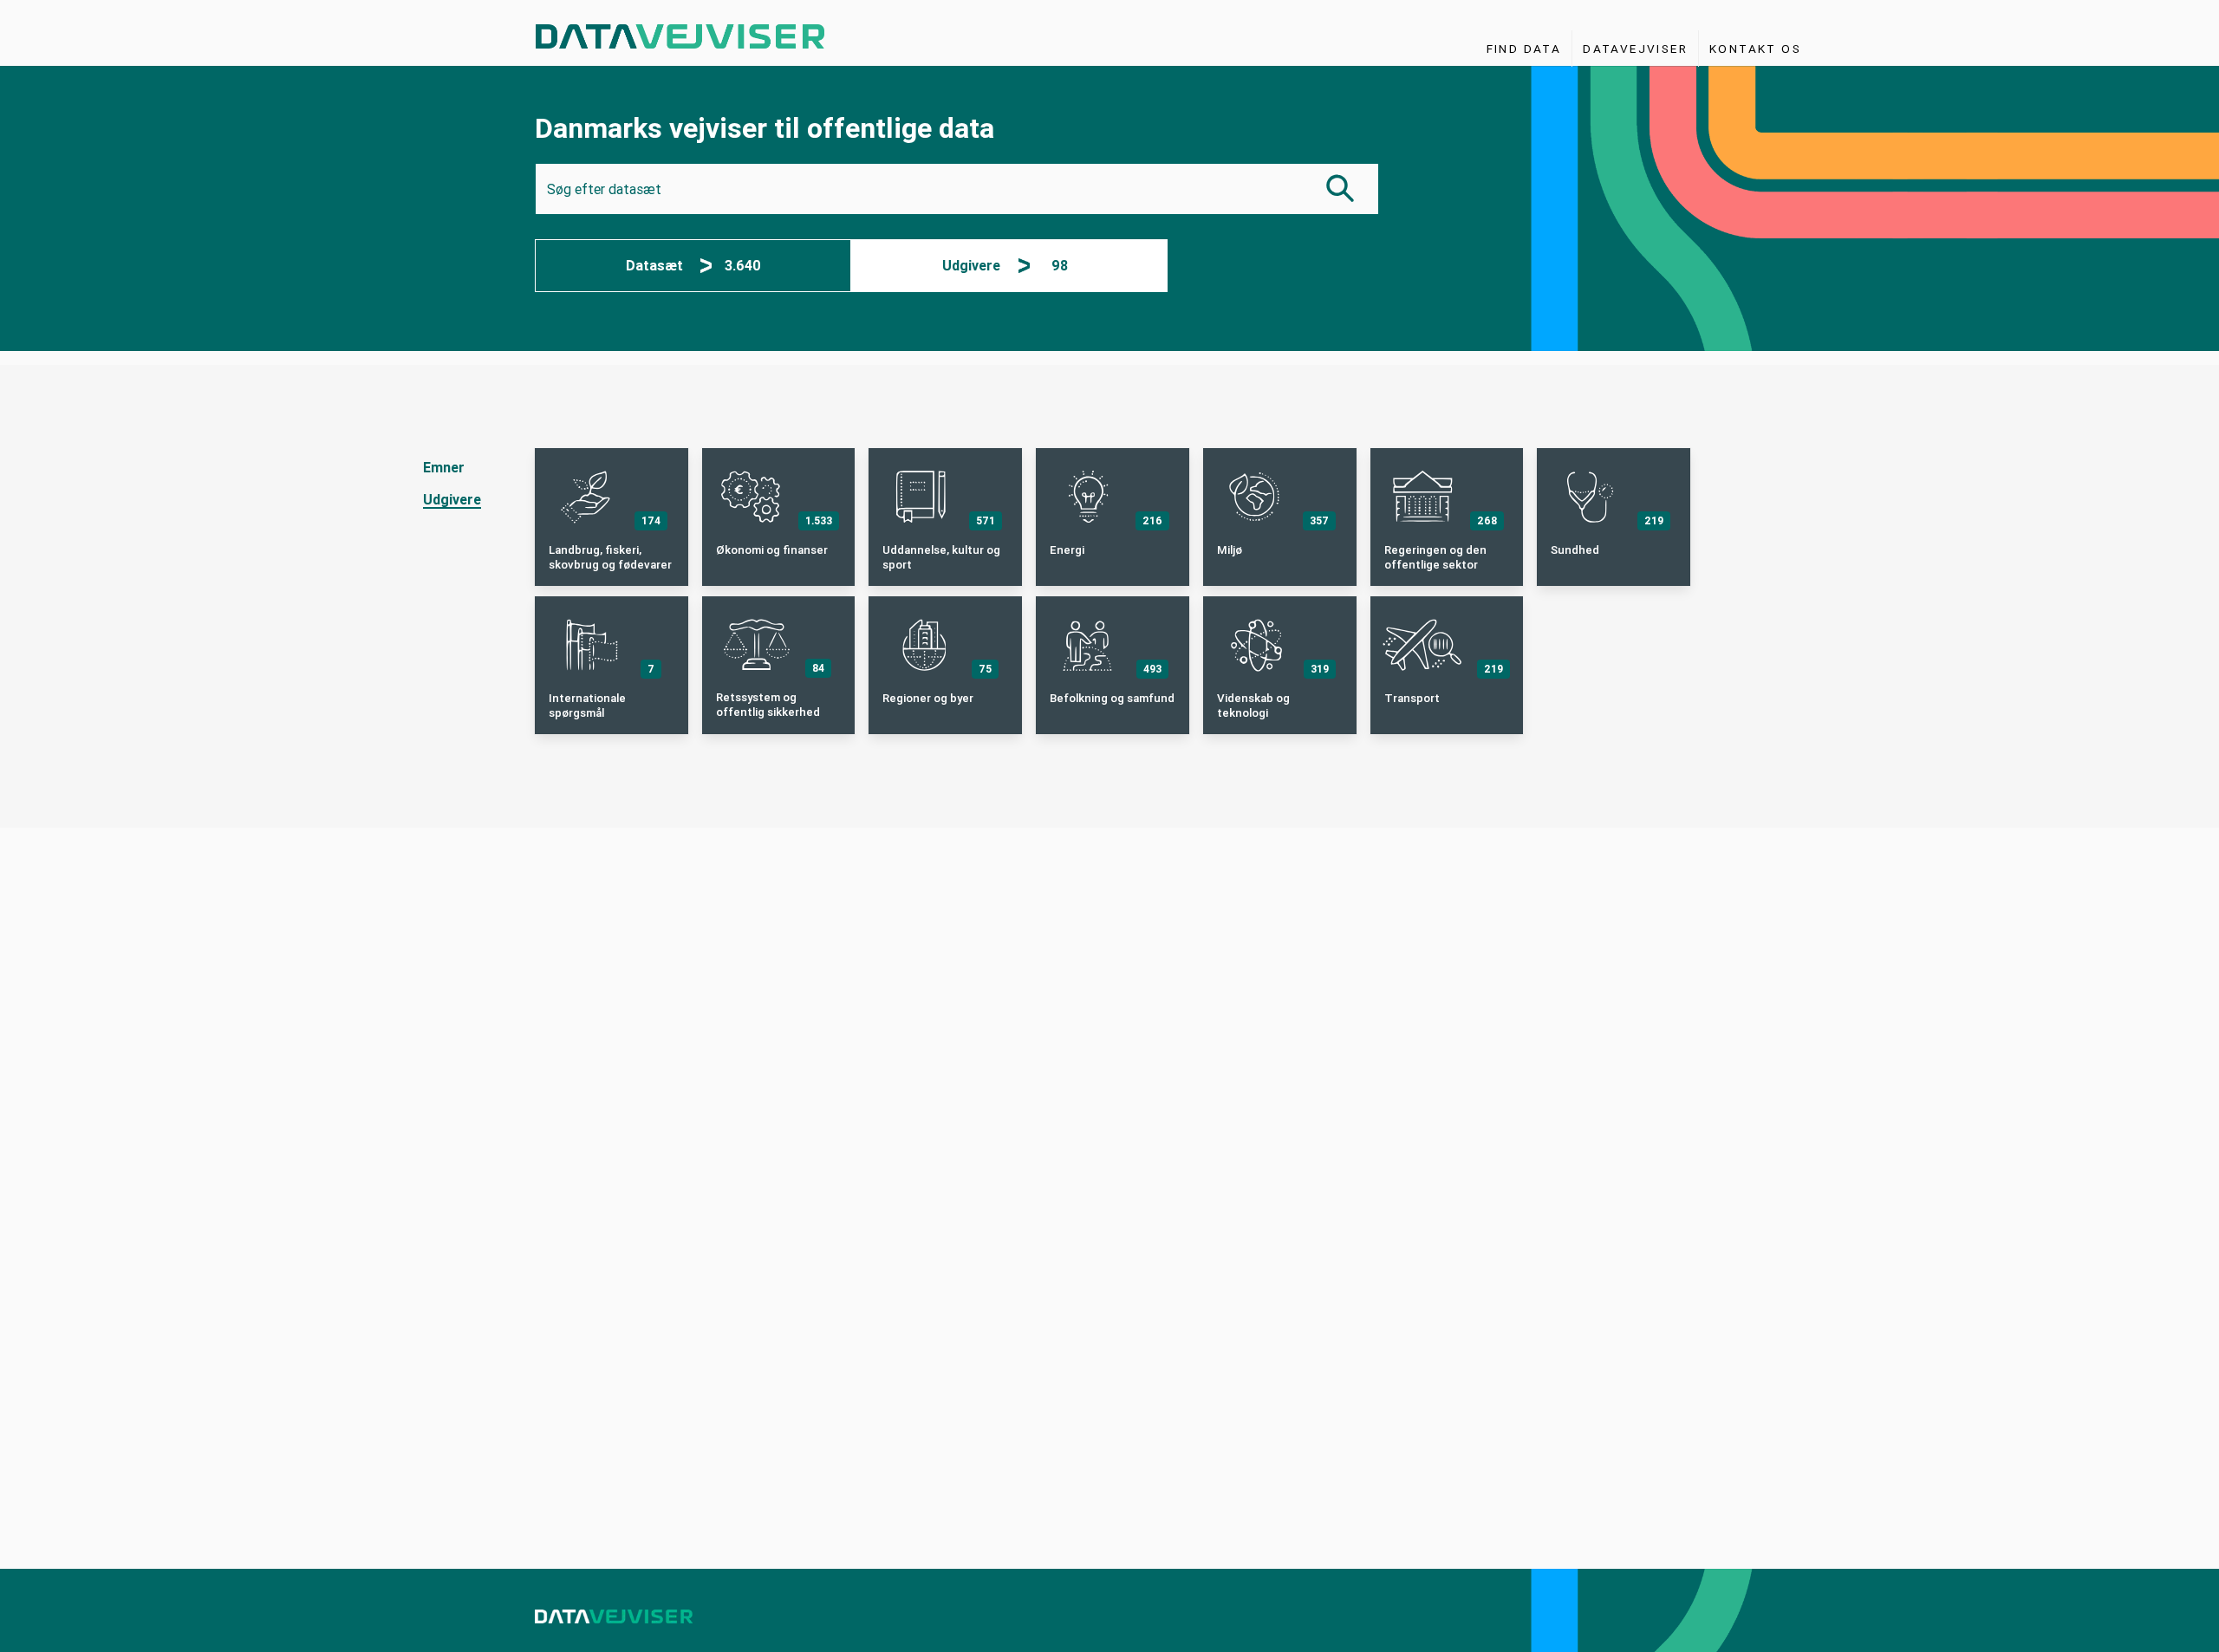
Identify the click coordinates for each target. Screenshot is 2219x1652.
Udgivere (452, 500)
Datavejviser (1635, 49)
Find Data (1524, 49)
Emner (444, 468)
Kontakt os (1755, 49)
